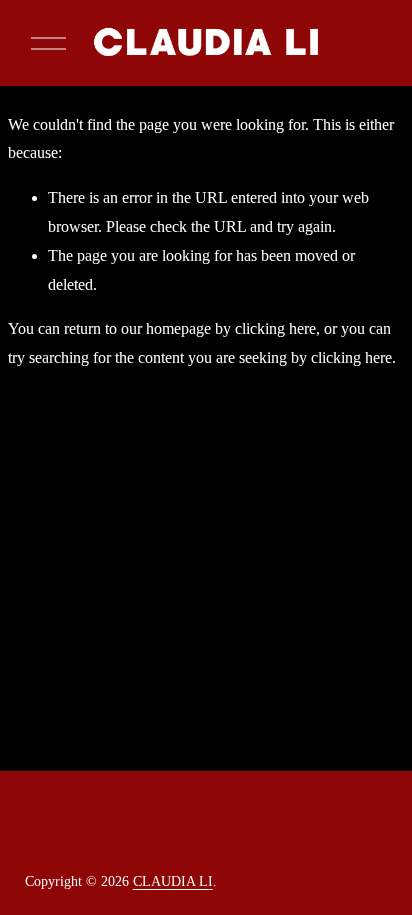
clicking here (275, 328)
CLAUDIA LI (173, 882)
